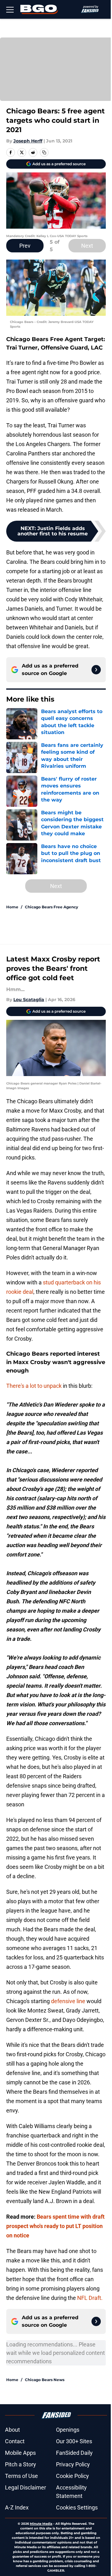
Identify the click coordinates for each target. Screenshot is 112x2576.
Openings (68, 2430)
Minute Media (41, 2524)
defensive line (68, 2001)
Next (87, 246)
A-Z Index (17, 2507)
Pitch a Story (21, 2464)
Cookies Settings (77, 2507)
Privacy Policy (73, 2464)
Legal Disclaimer (26, 2487)
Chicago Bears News (45, 2380)
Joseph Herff (28, 141)
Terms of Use (21, 2476)
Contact (15, 2441)
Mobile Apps (20, 2453)
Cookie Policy (72, 2476)
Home (12, 907)
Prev (25, 246)
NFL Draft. (90, 2298)
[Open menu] (10, 9)
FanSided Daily (74, 2453)
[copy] (44, 152)
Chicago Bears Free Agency (51, 907)
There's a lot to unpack (34, 1386)
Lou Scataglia (29, 1000)
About (12, 2430)
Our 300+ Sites (74, 2441)
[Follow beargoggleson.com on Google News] (96, 670)
